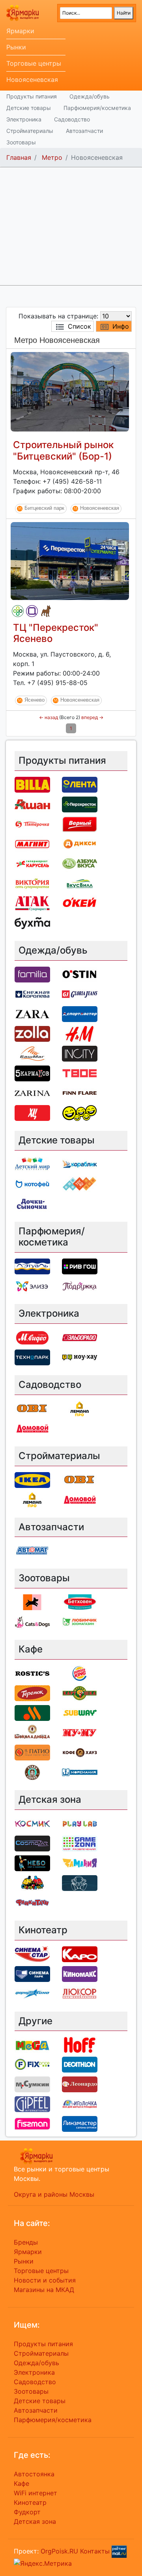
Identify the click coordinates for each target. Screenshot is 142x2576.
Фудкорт (27, 2512)
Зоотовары (21, 142)
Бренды (26, 2242)
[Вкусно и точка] (32, 1712)
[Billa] (32, 784)
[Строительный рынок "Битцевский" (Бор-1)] (70, 391)
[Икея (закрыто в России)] (32, 1479)
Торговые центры (34, 63)
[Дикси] (80, 843)
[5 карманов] (32, 1073)
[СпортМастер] (80, 1013)
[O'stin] (80, 974)
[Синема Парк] (32, 1973)
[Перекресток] (18, 611)
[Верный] (80, 823)
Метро (52, 157)
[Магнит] (32, 843)
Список (79, 326)
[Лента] (80, 784)
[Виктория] (32, 883)
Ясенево (35, 700)
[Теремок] (32, 1692)
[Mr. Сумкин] (32, 2084)
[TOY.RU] (80, 1183)
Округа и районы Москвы (54, 2194)
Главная (19, 157)
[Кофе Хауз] (80, 1752)
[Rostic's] (32, 1673)
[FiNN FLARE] (80, 1092)
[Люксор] (80, 1993)
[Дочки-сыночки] (32, 1203)
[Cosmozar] (32, 1843)
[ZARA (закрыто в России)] (32, 1013)
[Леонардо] (80, 2084)
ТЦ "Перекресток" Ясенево (56, 633)
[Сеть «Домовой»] (32, 1428)
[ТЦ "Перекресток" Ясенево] (70, 560)
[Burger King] (80, 1673)
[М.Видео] (32, 1337)
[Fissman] (32, 2124)
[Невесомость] (80, 1882)
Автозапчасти (84, 131)
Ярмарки (20, 31)
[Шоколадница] (32, 1732)
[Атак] (32, 903)
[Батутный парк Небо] (32, 1862)
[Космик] (32, 1823)
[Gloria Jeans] (80, 994)
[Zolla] (32, 1033)
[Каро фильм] (80, 1953)
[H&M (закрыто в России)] (80, 1033)
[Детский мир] (32, 1164)
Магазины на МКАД (44, 2290)
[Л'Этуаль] (32, 1266)
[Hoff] (80, 2044)
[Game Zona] (80, 1843)
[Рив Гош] (80, 1266)
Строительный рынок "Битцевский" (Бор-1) (63, 450)
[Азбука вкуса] (80, 863)
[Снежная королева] (32, 994)
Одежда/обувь (90, 96)
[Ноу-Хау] (80, 1357)
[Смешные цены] (80, 1112)
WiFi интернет (35, 2493)
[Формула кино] (32, 1993)
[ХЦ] (32, 1112)
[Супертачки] (32, 1882)
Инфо (121, 326)
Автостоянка (34, 2474)
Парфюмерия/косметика (97, 108)
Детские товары (29, 108)
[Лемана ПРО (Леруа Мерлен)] (80, 1408)
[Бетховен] (46, 611)
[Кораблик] (80, 1164)
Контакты (95, 2551)
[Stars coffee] (32, 1772)
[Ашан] (32, 804)
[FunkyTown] (32, 1902)
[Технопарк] (32, 1357)
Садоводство (72, 119)
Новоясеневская (32, 79)
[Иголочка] (80, 2104)
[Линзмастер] (80, 2124)
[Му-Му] (80, 1732)
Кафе (21, 2483)
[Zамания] (80, 1862)
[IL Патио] (32, 1752)
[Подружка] (80, 1286)
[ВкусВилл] (80, 883)
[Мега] (32, 2044)
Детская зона (35, 2521)
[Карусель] (32, 863)
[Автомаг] (32, 1550)
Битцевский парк (44, 508)
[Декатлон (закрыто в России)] (80, 2064)
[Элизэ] (32, 1286)
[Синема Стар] (32, 1953)
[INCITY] (80, 1053)
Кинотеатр (30, 2502)
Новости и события (45, 2280)
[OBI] (32, 1408)
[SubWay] (80, 1712)
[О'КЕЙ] (80, 903)
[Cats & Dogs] (32, 1622)
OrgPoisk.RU (59, 2551)
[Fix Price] (32, 2064)
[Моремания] (80, 1772)
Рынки (16, 47)
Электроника (24, 119)
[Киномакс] (80, 1973)
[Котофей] (32, 1183)
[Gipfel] (32, 2104)
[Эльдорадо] (80, 1337)
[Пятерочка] (32, 823)
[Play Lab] (80, 1823)
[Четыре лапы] (32, 1602)
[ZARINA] (32, 1092)
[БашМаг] (32, 1053)
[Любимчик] (80, 1622)
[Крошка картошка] (80, 1692)
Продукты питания (32, 96)
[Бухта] (32, 922)
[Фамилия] (32, 611)
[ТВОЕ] (80, 1073)
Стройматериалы (30, 131)
